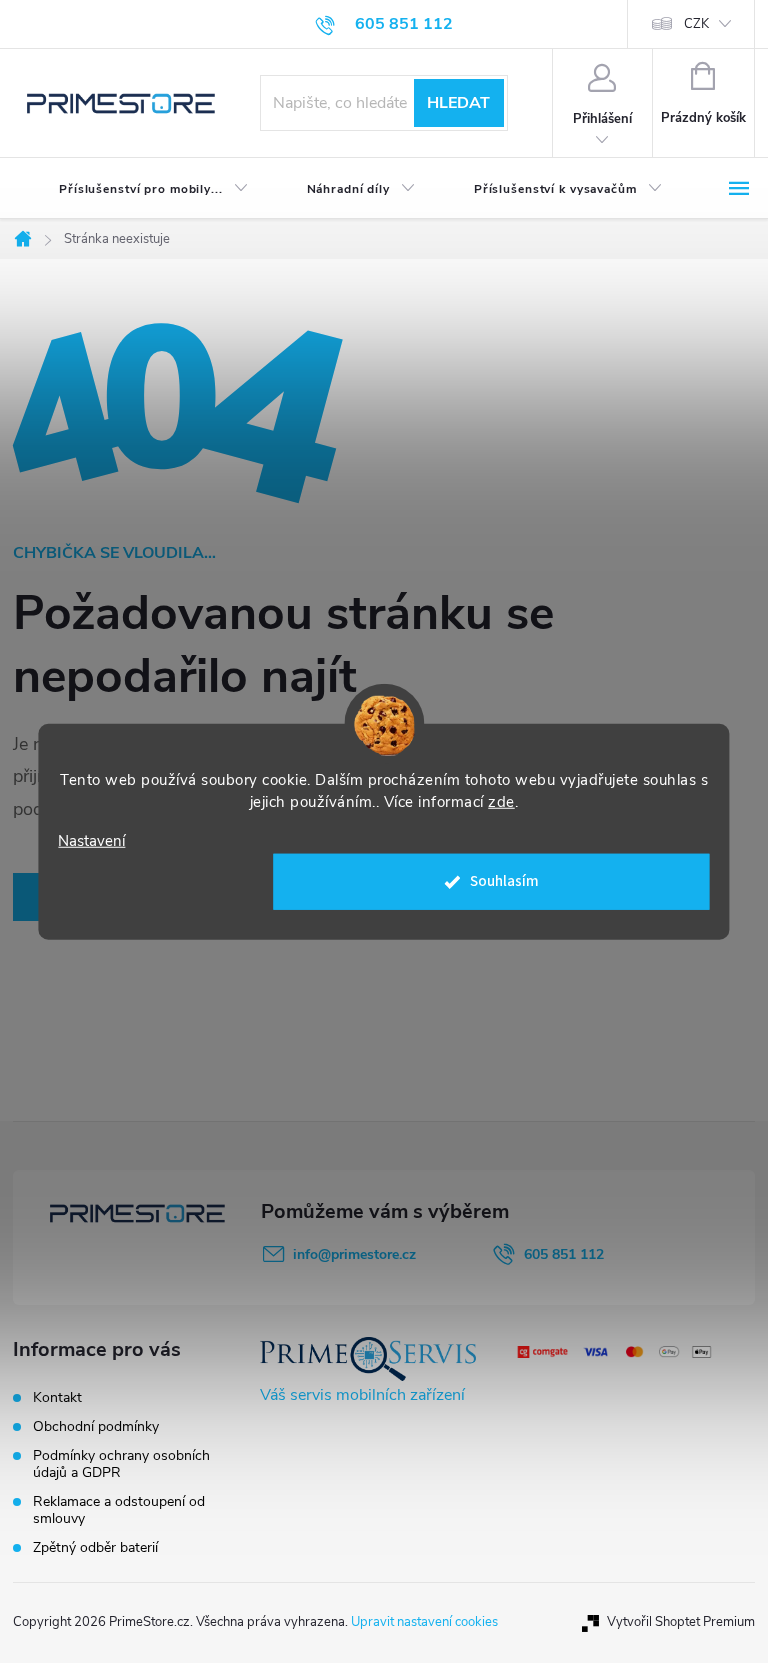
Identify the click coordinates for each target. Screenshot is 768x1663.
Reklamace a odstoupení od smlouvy (119, 1510)
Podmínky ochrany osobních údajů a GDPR (121, 1464)
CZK (696, 24)
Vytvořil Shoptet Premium (681, 1622)
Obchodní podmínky (96, 1426)
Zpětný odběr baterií (95, 1547)
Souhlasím (504, 881)
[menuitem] (137, 189)
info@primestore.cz (354, 1254)
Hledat (458, 103)
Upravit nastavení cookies (424, 1622)
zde (501, 801)
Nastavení (91, 840)
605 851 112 (564, 1254)
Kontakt (57, 1397)
